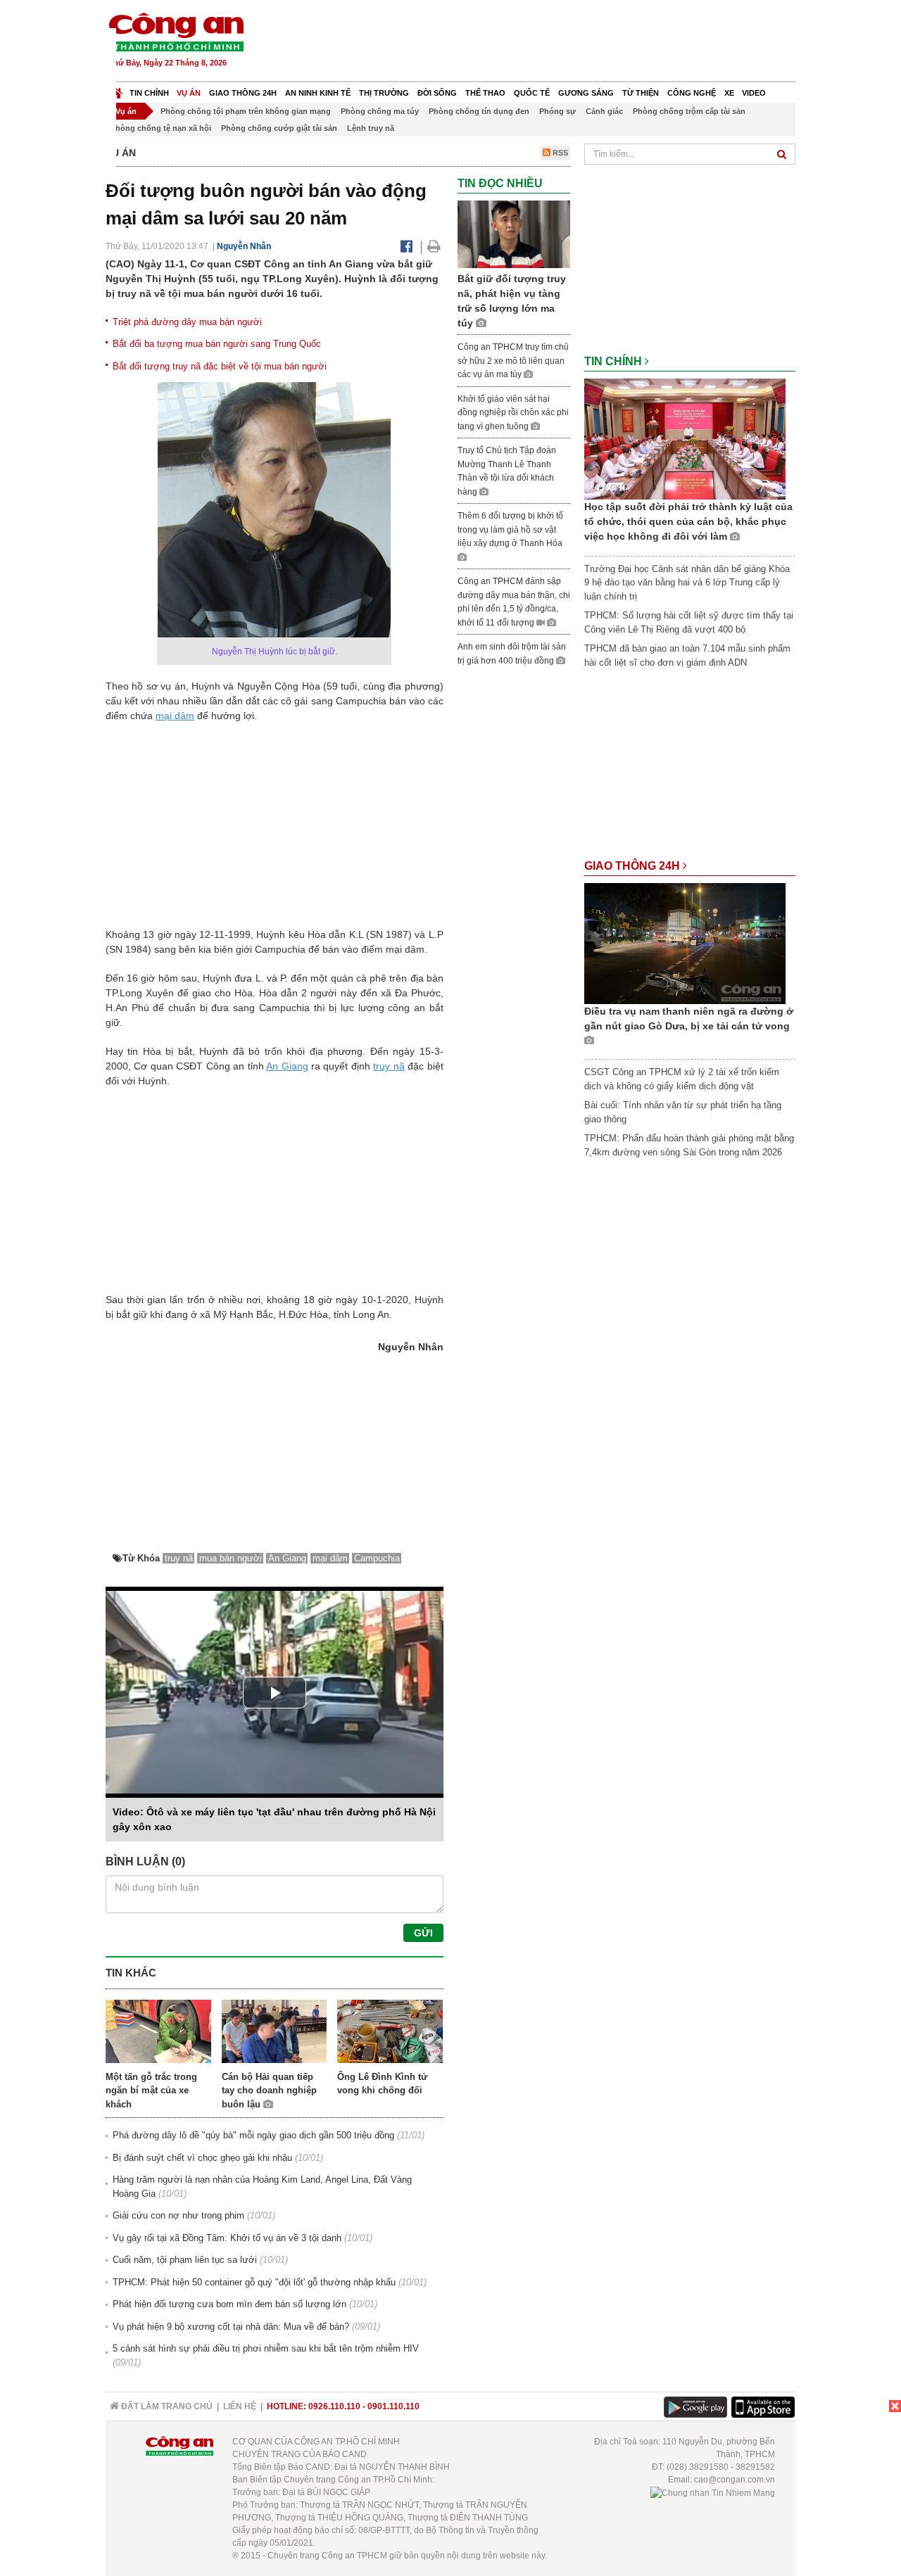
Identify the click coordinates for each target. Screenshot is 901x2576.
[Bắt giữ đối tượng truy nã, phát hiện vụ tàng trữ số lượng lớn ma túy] (514, 234)
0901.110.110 (393, 2406)
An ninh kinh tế (318, 93)
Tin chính (149, 93)
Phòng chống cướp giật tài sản (279, 128)
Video (754, 93)
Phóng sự (557, 111)
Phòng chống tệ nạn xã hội (161, 128)
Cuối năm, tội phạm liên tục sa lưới (185, 2260)
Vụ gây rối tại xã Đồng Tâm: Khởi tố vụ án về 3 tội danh (227, 2238)
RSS (559, 153)
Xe (729, 93)
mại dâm (175, 716)
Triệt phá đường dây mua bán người (187, 322)
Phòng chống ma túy (380, 111)
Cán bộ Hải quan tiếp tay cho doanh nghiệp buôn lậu (269, 2090)
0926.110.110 (334, 2406)
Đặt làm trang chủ (166, 2406)
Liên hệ (240, 2406)
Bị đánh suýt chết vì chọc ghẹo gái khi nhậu (202, 2158)
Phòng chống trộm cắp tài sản (689, 111)
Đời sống (437, 93)
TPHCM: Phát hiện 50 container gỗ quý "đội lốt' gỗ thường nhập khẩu (254, 2282)
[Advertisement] (540, 42)
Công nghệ (692, 93)
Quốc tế (532, 93)
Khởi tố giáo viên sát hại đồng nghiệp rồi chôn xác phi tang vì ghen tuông (513, 413)
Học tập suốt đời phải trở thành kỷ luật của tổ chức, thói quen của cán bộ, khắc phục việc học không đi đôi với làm (688, 521)
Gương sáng (586, 93)
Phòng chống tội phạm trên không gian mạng (246, 111)
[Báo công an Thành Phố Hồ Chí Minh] (176, 31)
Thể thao (485, 93)
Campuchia (377, 1558)
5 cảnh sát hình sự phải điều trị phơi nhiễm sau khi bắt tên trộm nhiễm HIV (266, 2348)
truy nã (389, 1066)
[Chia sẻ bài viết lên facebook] (407, 246)
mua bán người (231, 1558)
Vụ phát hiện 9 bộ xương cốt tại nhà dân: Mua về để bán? (231, 2327)
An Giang (287, 1066)
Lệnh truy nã (371, 128)
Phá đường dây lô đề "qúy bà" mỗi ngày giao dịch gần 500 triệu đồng (253, 2135)
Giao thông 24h (243, 93)
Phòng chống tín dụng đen (479, 111)
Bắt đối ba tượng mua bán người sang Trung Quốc (217, 344)
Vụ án (189, 93)
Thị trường (384, 93)
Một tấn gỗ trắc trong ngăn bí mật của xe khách (151, 2090)
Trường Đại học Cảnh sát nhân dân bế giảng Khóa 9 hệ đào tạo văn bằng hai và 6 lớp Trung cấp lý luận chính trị (687, 583)
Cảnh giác (604, 111)
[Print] (434, 246)
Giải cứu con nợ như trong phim (178, 2215)
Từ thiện (641, 93)
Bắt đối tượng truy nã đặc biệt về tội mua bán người (220, 366)
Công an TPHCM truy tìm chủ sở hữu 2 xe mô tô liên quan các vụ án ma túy (513, 361)
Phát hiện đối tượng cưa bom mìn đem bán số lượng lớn (229, 2304)
